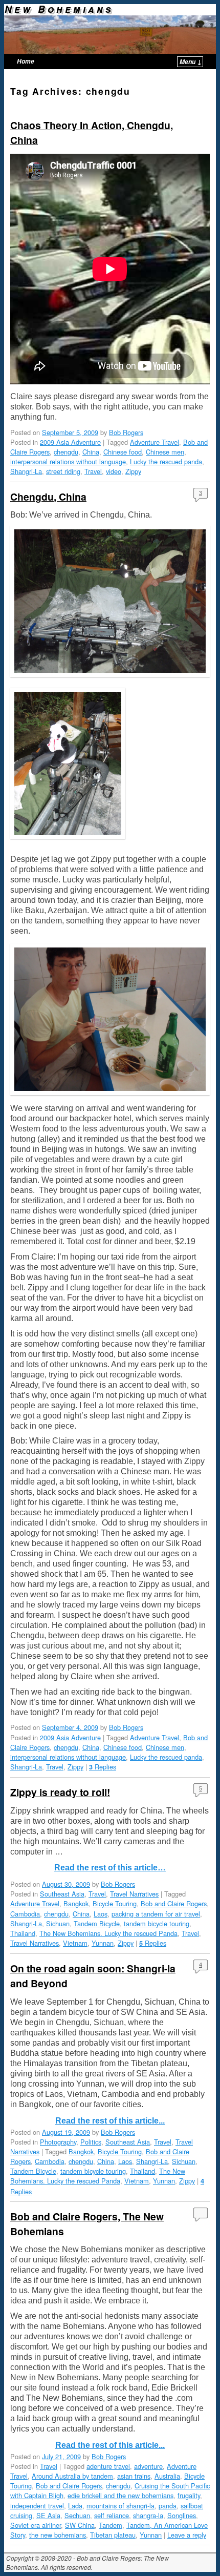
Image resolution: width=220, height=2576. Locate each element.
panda (168, 2506)
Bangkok (76, 1903)
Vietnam (75, 1943)
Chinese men (165, 452)
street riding (63, 471)
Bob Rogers (126, 432)
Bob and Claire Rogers (174, 1903)
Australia (167, 2476)
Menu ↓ (191, 62)
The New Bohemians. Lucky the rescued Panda (108, 1933)
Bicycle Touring (115, 1903)
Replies (103, 1767)
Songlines (182, 2515)
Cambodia (25, 1914)
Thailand (23, 1933)
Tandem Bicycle (97, 1923)
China (91, 452)
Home (26, 61)
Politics (91, 2142)
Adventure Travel (155, 442)
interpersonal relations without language (68, 461)
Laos (101, 1914)
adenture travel (108, 2466)
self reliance (112, 2515)
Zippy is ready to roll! (60, 1792)
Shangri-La (26, 471)
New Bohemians (59, 9)
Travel (93, 471)
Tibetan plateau (113, 2535)
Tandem (111, 2525)
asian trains (134, 2476)
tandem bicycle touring (157, 1923)
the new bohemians (58, 2535)
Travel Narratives (134, 1894)
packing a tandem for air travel (156, 1914)
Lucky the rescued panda (166, 461)
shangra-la (148, 2515)
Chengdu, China (48, 497)
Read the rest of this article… (110, 1868)
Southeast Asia (62, 1894)
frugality (189, 2495)
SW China (80, 2525)
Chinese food (123, 452)
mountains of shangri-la (120, 2506)
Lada (75, 2506)
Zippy (133, 471)
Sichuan (58, 1923)
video (114, 471)
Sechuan (77, 2515)
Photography (58, 2142)
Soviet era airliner (36, 2525)
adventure (148, 2466)
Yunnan (103, 1943)
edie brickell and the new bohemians (120, 2495)
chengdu (66, 452)
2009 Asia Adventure (70, 442)
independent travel (37, 2506)
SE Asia (48, 2515)
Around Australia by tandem (72, 2476)
